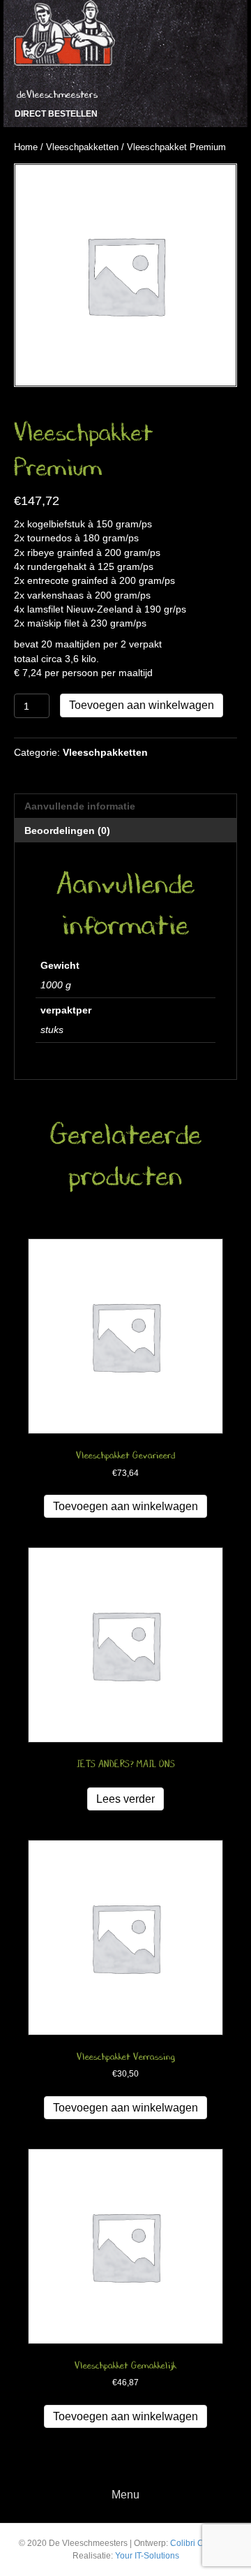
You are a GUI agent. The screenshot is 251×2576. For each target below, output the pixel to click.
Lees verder (125, 1799)
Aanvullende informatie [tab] (80, 806)
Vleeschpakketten (82, 147)
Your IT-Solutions (147, 2556)
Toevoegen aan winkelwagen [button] (125, 1506)
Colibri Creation (200, 2543)
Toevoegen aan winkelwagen (142, 705)
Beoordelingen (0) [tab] (67, 830)
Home (26, 147)
